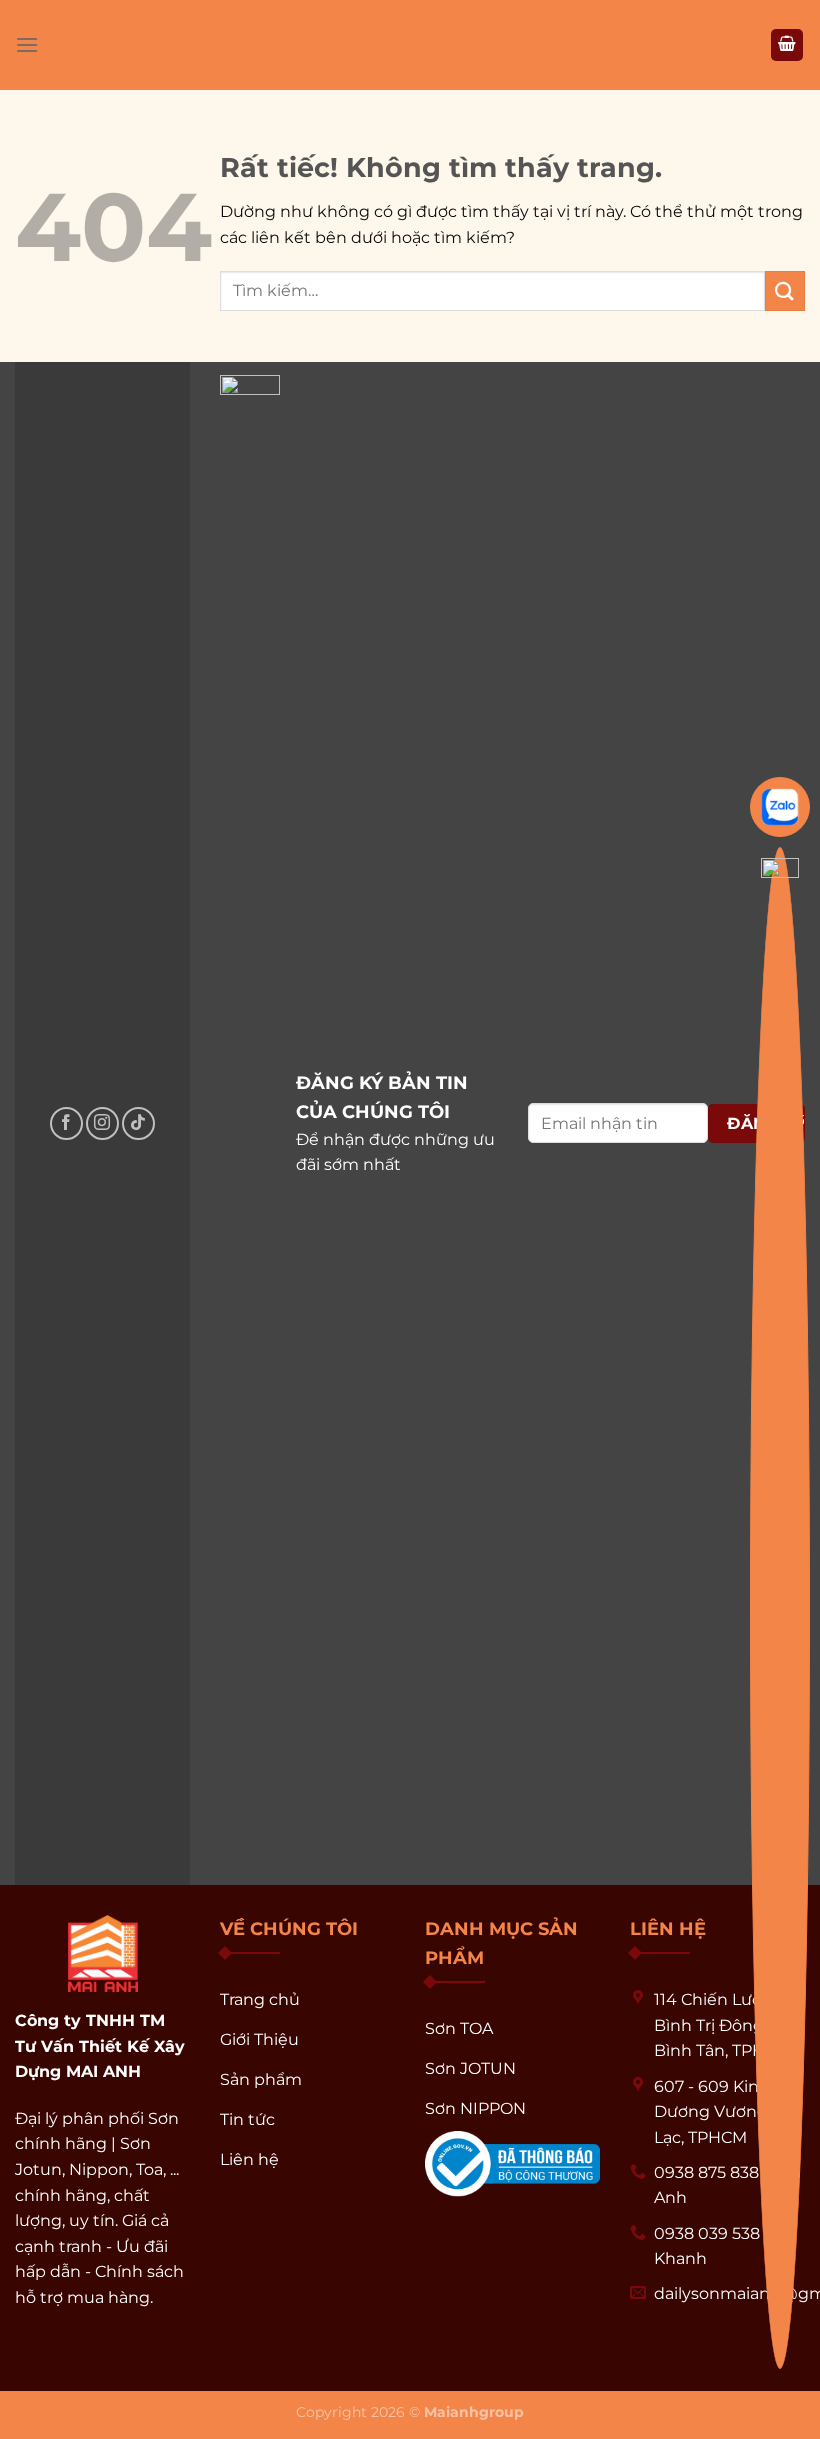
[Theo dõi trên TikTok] (138, 1123)
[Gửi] (785, 290)
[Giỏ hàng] (787, 45)
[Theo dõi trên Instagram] (102, 1123)
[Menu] (27, 44)
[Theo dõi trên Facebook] (66, 1123)
